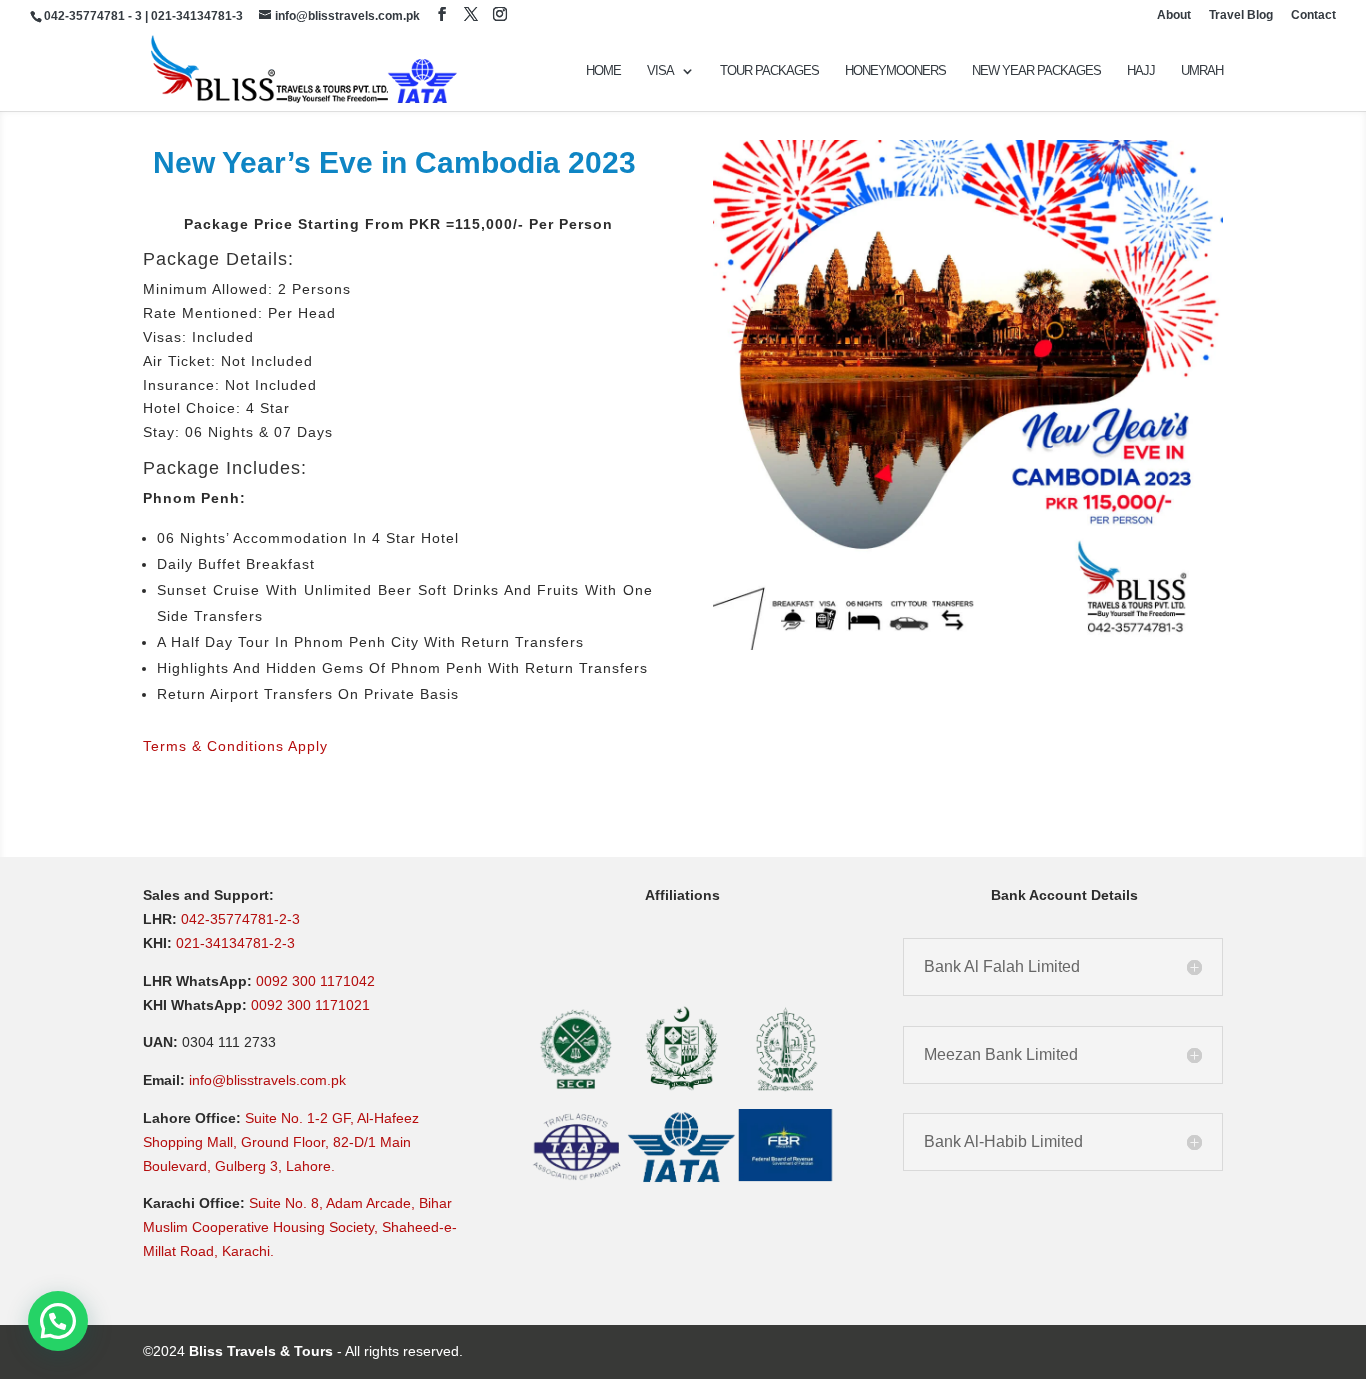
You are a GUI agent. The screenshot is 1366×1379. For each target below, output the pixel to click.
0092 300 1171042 (315, 981)
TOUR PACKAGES (769, 71)
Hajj (1141, 71)
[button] (58, 1321)
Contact (1313, 15)
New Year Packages (1036, 71)
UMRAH (1202, 71)
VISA (660, 71)
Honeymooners (895, 71)
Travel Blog (1241, 15)
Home (603, 71)
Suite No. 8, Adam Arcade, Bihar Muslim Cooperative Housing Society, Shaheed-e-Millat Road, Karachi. (300, 1227)
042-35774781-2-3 (240, 919)
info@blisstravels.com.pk (267, 1080)
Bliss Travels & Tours (261, 1351)
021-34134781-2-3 (235, 943)
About (1174, 15)
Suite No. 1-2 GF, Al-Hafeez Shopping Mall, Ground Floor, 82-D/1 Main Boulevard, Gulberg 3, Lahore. (281, 1142)
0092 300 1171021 (310, 1005)
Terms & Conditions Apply (235, 746)
